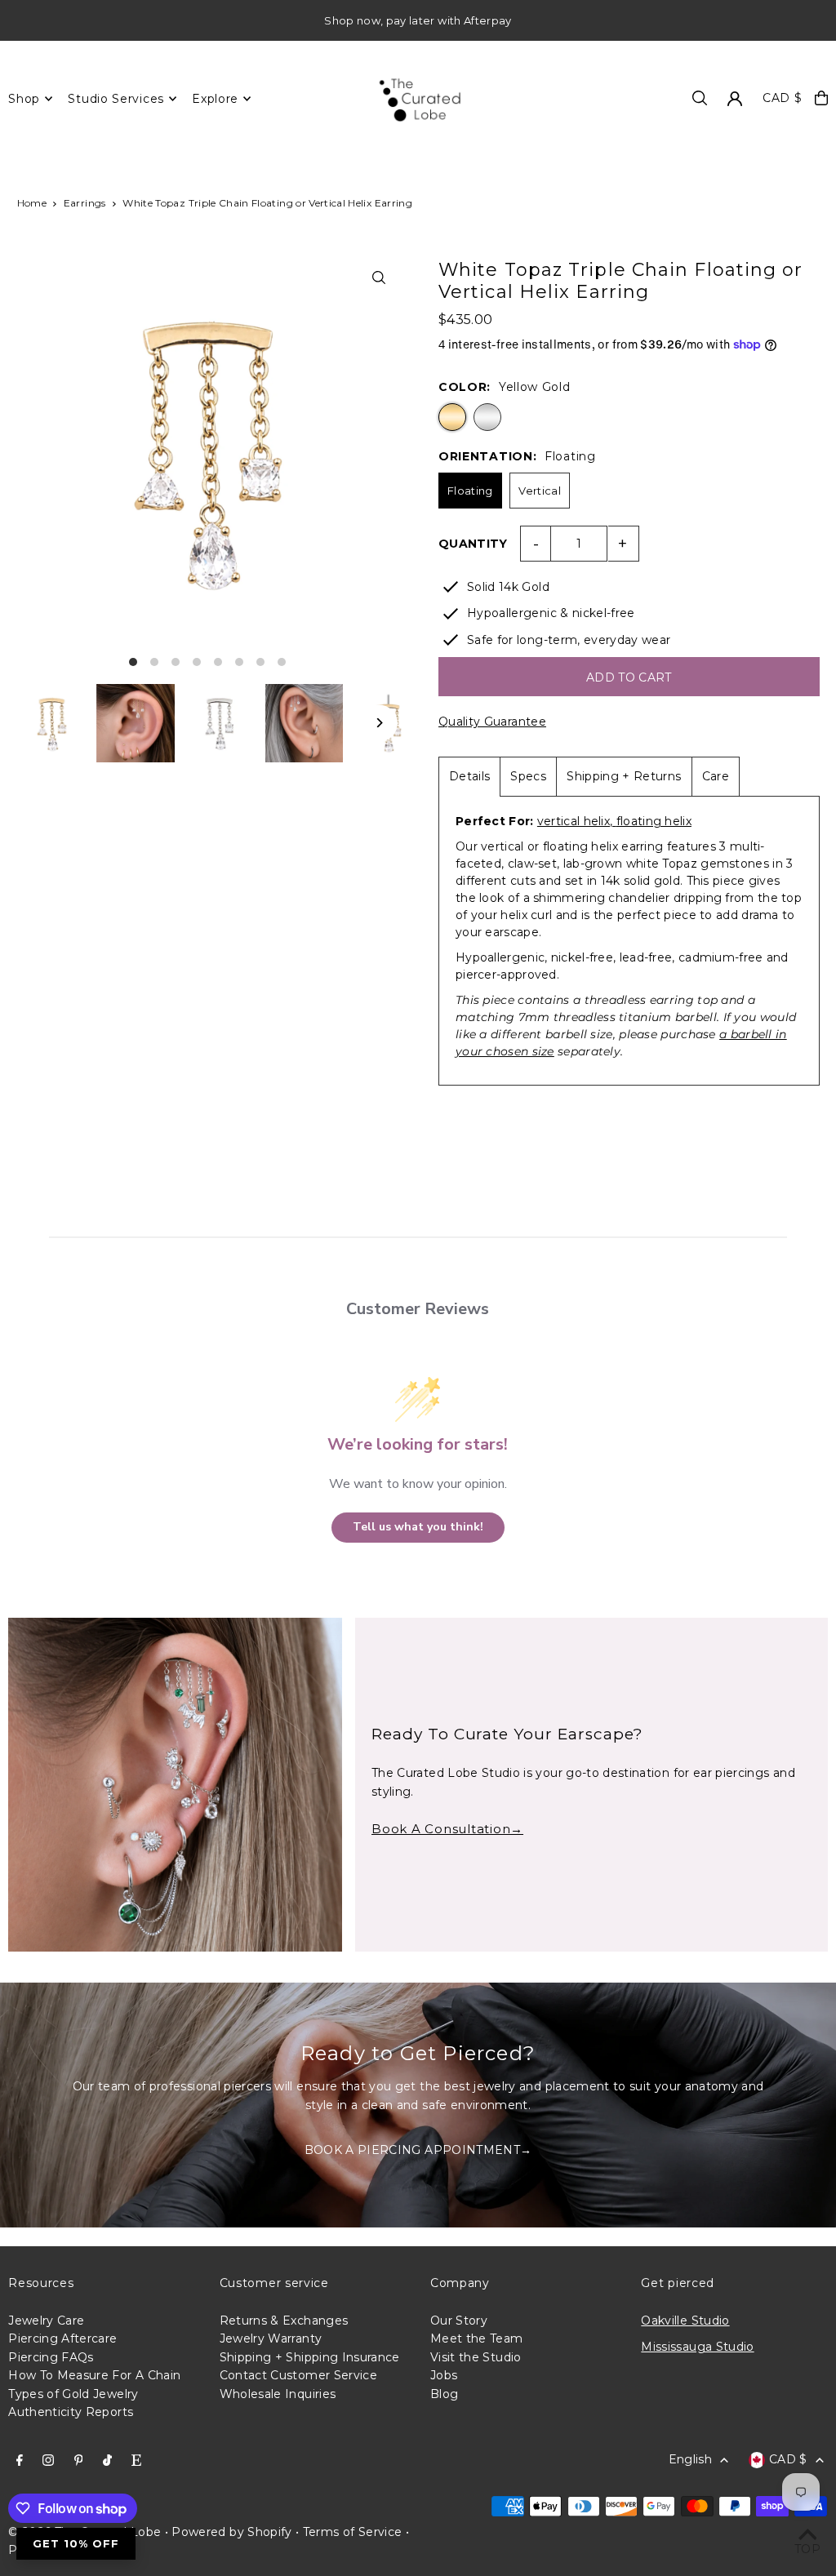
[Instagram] (48, 2461)
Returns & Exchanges (284, 2321)
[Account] (735, 99)
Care (716, 776)
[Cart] (821, 98)
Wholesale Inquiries (278, 2394)
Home (32, 203)
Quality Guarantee (492, 722)
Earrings (85, 203)
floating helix (654, 821)
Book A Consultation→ (447, 1829)
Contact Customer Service (298, 2375)
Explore (215, 99)
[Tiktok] (107, 2461)
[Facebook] (20, 2461)
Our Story (459, 2321)
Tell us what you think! (418, 1527)
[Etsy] (136, 2461)
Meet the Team (477, 2338)
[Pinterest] (79, 2461)
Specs (528, 776)
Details (469, 776)
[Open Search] (700, 98)
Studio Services (116, 99)
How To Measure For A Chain (94, 2375)
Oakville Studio (685, 2321)
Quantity (473, 544)
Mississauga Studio (697, 2347)
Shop (24, 99)
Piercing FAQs (51, 2357)
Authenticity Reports (71, 2412)
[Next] (379, 723)
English (690, 2459)
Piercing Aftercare (62, 2338)
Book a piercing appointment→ (418, 2150)
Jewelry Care (46, 2321)
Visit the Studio (476, 2357)
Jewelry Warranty (271, 2338)
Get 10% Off (76, 2543)
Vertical (540, 491)
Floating (470, 491)
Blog (444, 2394)
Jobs (444, 2375)
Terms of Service (353, 2532)
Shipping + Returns (624, 776)
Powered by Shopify (231, 2532)
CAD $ (783, 98)
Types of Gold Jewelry (73, 2394)
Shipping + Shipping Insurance (310, 2357)
